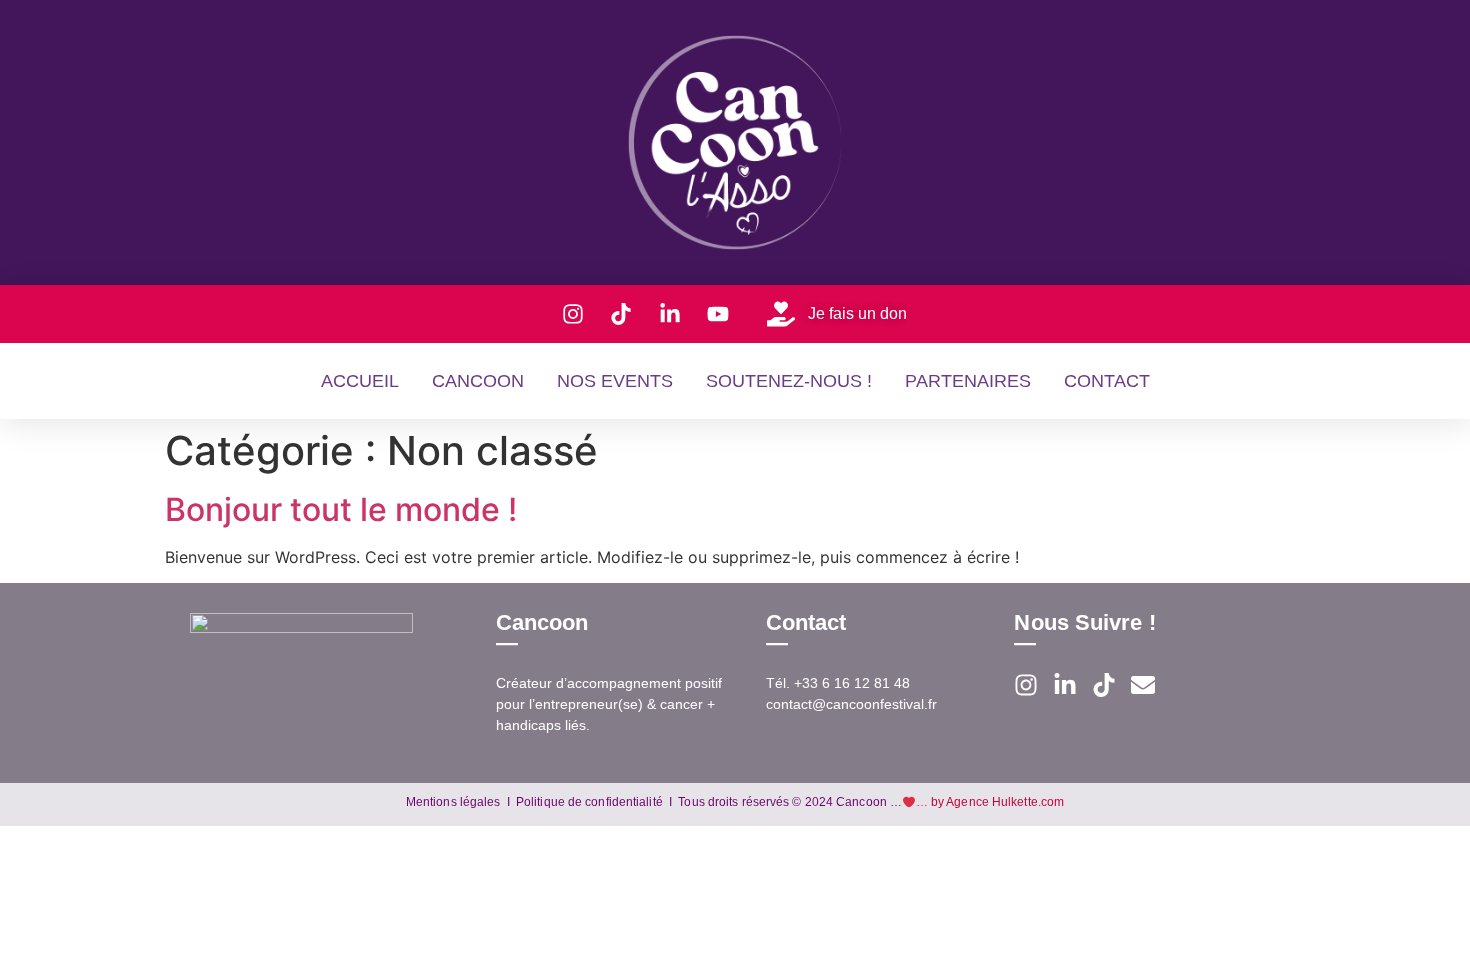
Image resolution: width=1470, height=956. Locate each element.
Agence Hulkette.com (1005, 802)
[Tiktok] (1104, 685)
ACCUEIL (360, 381)
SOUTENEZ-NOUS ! (789, 381)
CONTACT (1107, 381)
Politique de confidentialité (589, 802)
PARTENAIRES (968, 381)
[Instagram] (1026, 685)
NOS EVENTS (615, 381)
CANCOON (478, 381)
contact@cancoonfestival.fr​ (851, 704)
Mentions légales (453, 802)
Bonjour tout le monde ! (341, 509)
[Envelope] (1143, 685)
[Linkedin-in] (1065, 685)
